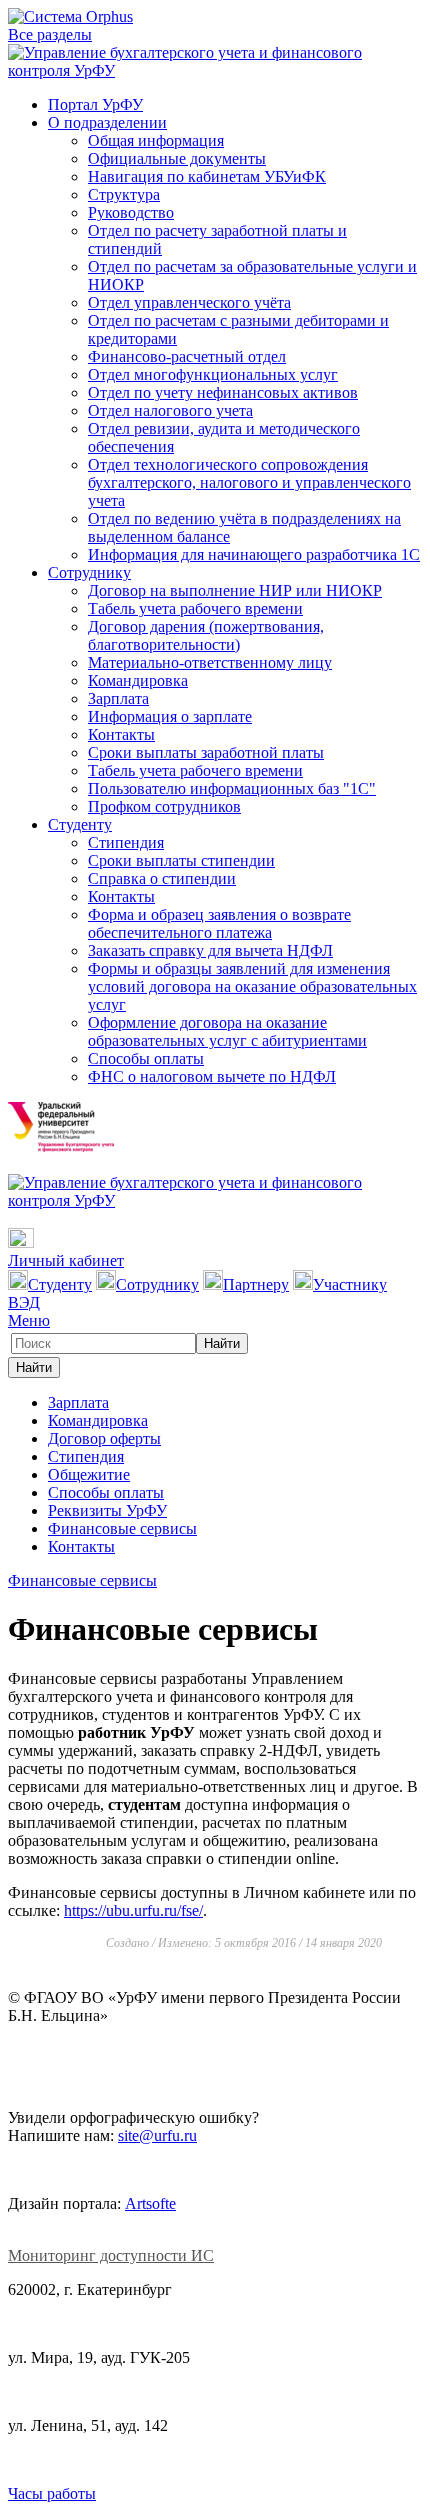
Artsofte (150, 2203)
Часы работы (52, 2493)
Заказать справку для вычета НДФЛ (210, 950)
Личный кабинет (66, 1260)
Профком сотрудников (164, 806)
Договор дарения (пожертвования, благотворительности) (206, 635)
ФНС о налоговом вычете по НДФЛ (212, 1076)
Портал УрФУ (95, 104)
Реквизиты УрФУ (107, 1510)
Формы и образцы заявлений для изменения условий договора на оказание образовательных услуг (252, 986)
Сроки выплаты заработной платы (206, 752)
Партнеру (256, 1284)
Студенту (80, 824)
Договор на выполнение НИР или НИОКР (235, 590)
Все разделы (50, 34)
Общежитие (89, 1474)
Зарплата (118, 698)
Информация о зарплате (170, 716)
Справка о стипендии (162, 878)
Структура (124, 194)
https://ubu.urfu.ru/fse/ (133, 1910)
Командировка (138, 680)
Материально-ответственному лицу (210, 662)
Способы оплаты (146, 1058)
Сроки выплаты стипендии (181, 860)
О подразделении (107, 122)
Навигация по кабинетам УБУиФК (207, 176)
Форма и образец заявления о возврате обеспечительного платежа (219, 923)
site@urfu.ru (157, 2135)
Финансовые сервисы (122, 1528)
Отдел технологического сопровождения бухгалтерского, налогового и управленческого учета (249, 482)
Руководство (131, 212)
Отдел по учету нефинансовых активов (223, 392)
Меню (29, 1320)
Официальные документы (177, 158)
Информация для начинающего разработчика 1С (254, 554)
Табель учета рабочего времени (195, 608)
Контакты (121, 734)
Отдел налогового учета (170, 410)
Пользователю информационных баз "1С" (232, 788)
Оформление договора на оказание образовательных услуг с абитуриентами (227, 1031)
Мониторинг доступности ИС (111, 2255)
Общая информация (156, 140)
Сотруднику (89, 572)
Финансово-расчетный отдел (187, 356)
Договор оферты (104, 1438)
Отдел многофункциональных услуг (213, 374)
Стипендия (126, 842)
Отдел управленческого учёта (189, 302)
